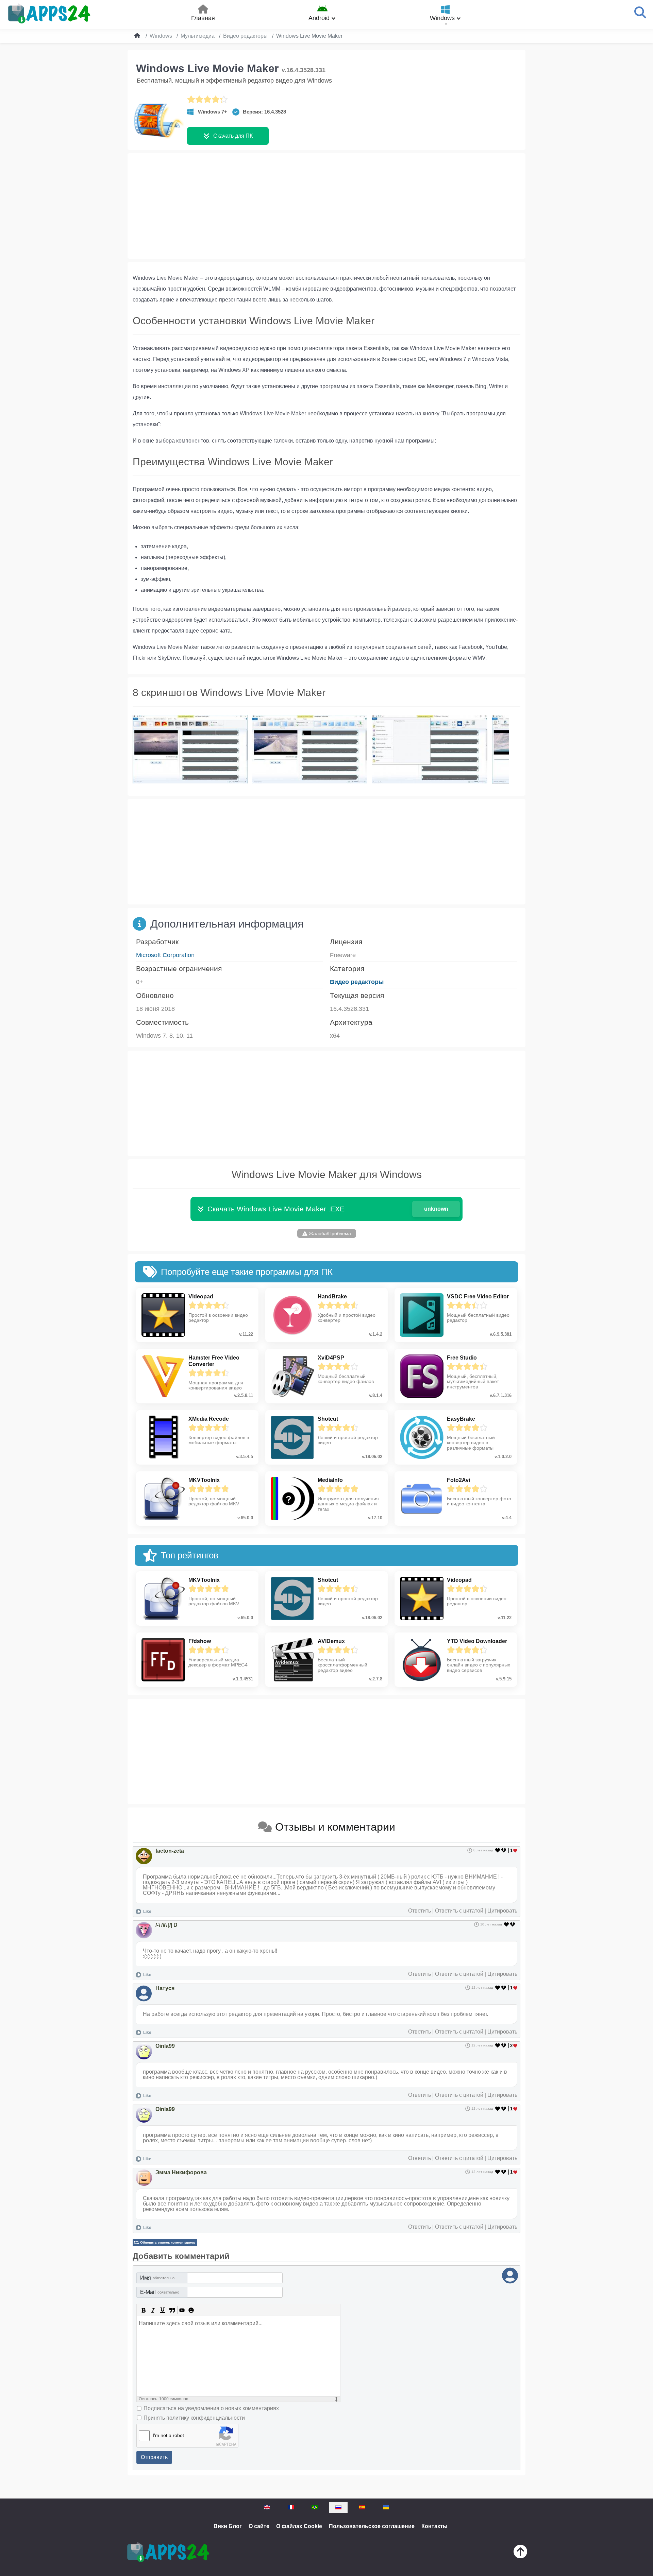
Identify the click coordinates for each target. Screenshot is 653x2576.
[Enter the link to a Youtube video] (182, 2310)
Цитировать (502, 1911)
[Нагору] (520, 2553)
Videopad (201, 1296)
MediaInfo (330, 1480)
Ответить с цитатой (459, 1911)
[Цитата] (172, 2310)
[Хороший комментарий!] (498, 1850)
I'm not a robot (168, 2435)
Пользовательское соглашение (372, 2526)
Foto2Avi (458, 1480)
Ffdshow (200, 1641)
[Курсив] (153, 2310)
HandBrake (332, 1296)
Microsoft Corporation (165, 955)
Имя (157, 2278)
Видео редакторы (357, 982)
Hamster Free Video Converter (214, 1361)
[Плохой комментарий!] (504, 1850)
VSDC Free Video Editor (478, 1296)
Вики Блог (228, 2526)
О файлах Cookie (299, 2526)
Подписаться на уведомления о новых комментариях (211, 2408)
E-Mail (160, 2292)
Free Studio (462, 1358)
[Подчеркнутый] (163, 2310)
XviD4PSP (331, 1358)
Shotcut (328, 1419)
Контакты (434, 2526)
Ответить (420, 1911)
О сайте (259, 2526)
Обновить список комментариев (168, 2242)
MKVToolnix (204, 1480)
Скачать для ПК (233, 136)
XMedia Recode (209, 1419)
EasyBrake (461, 1419)
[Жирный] (144, 2310)
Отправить (154, 2457)
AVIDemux (331, 1641)
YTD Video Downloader (477, 1641)
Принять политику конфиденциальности (194, 2418)
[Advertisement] (326, 206)
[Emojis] (191, 2310)
